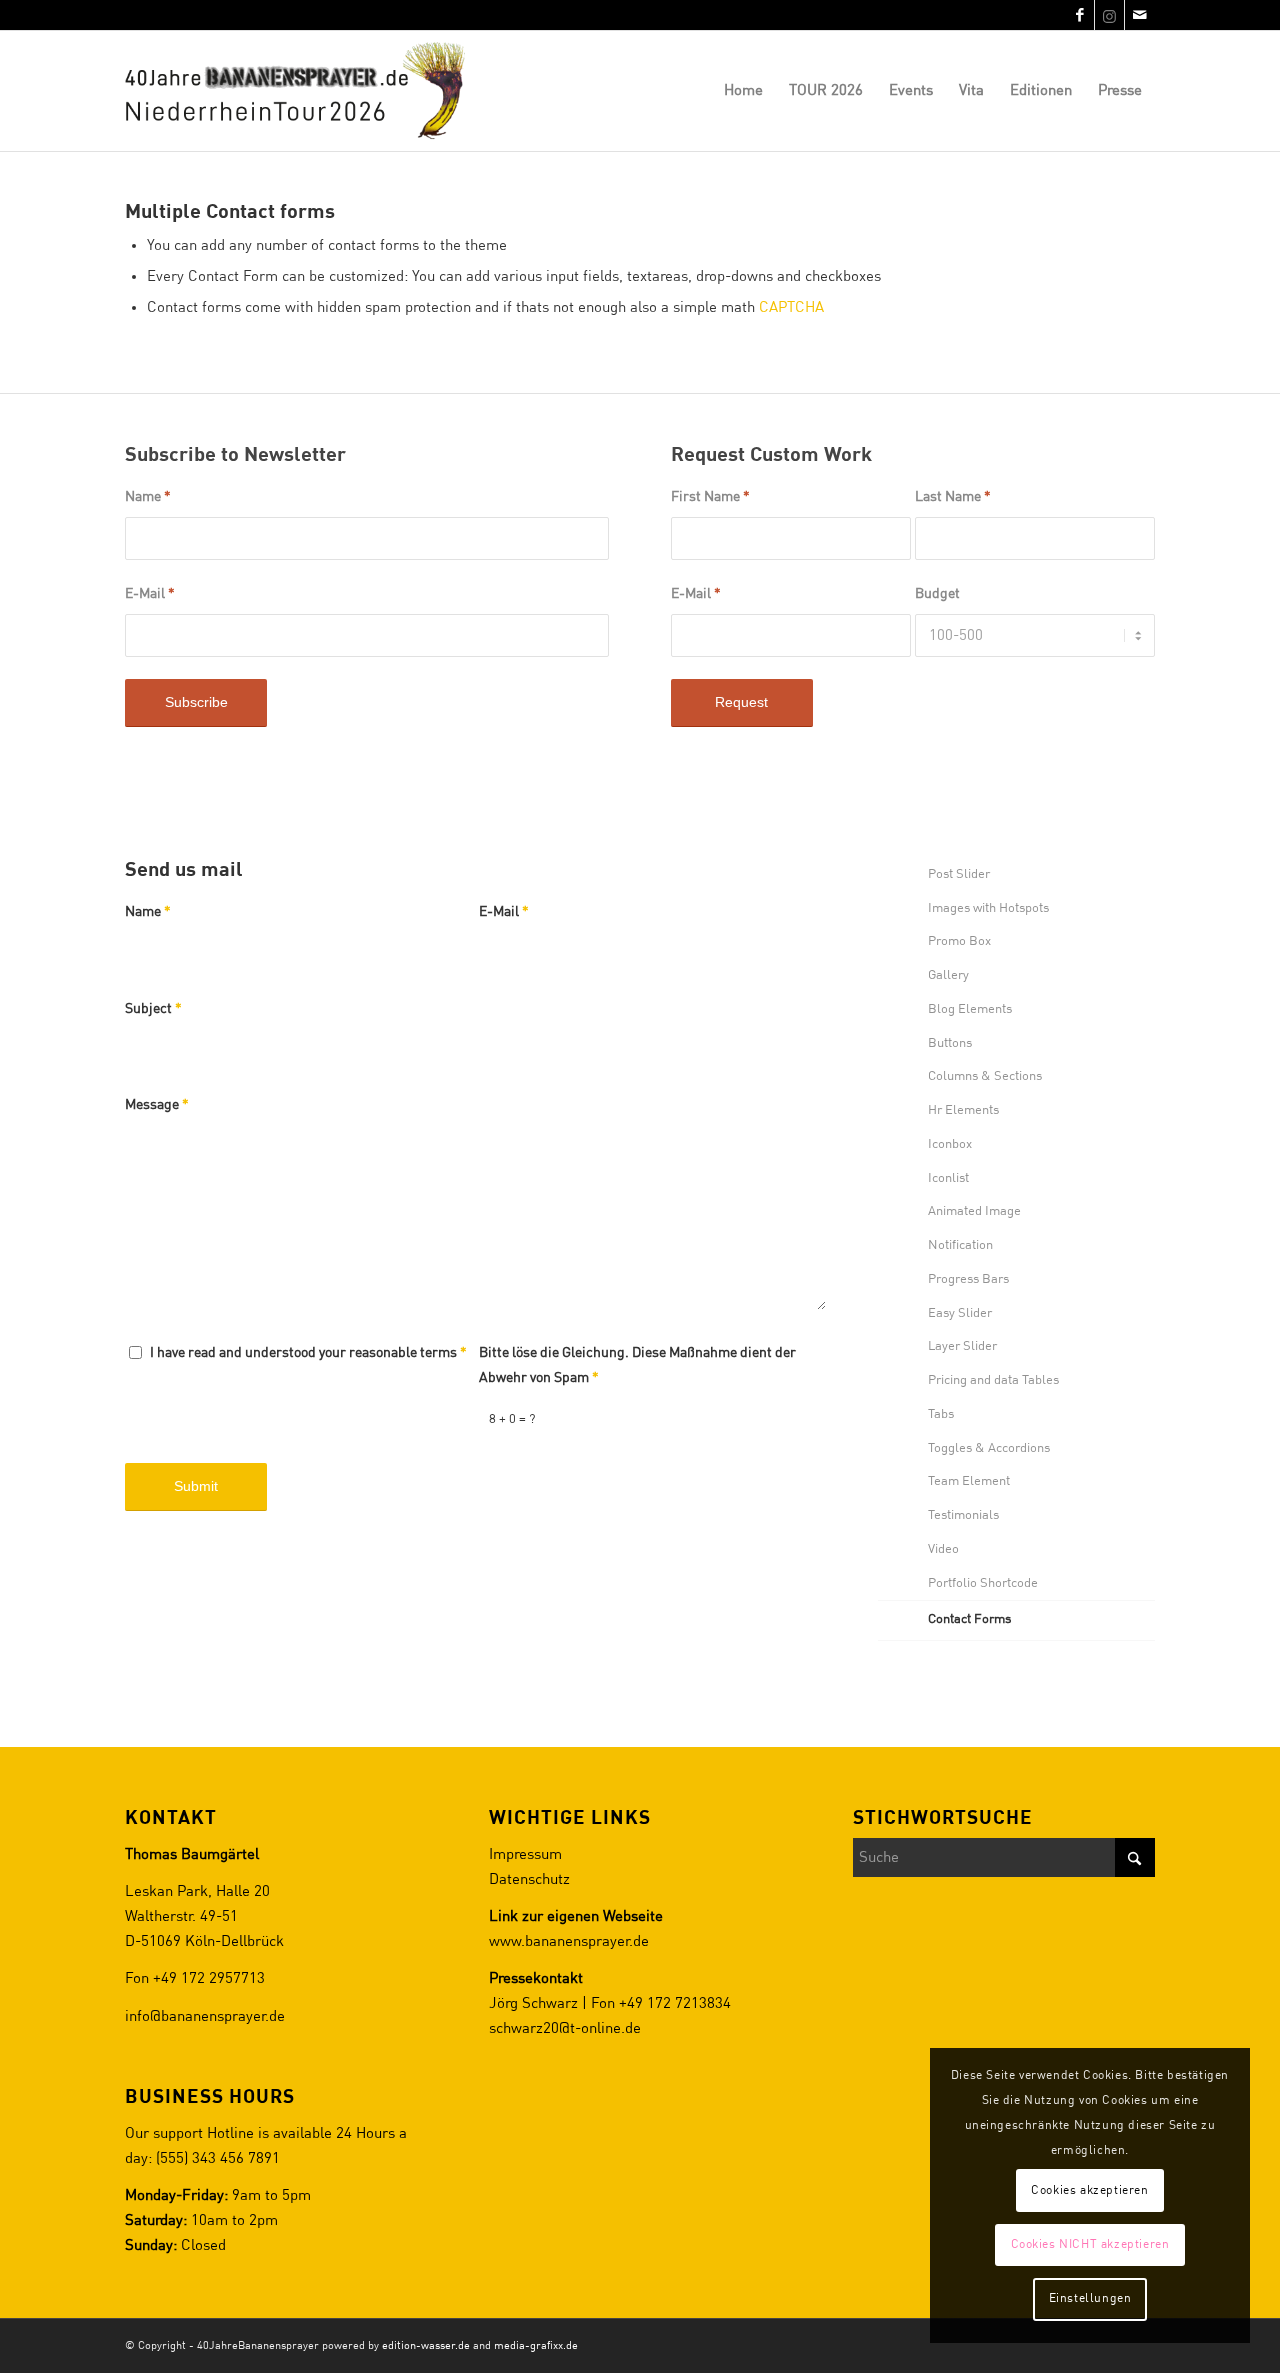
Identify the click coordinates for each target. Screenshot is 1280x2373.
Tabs (941, 1414)
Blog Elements (970, 1009)
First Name (710, 497)
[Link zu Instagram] (1109, 15)
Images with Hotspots (988, 908)
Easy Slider (960, 1313)
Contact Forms (969, 1619)
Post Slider (959, 874)
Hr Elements (963, 1110)
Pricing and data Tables (993, 1380)
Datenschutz (529, 1879)
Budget (937, 594)
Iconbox (950, 1144)
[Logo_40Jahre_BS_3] (303, 91)
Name (148, 497)
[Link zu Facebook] (1079, 15)
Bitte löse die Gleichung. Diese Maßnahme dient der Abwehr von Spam (637, 1365)
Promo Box (959, 941)
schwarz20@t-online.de (565, 2028)
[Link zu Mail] (1140, 15)
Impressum (525, 1854)
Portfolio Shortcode (983, 1583)
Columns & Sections (985, 1076)
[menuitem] (743, 91)
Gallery (948, 975)
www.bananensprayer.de (569, 1941)
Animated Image (974, 1211)
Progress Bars (968, 1279)
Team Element (969, 1481)
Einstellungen (1090, 2299)
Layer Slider (962, 1346)
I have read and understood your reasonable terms (308, 1353)
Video (943, 1549)
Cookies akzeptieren (1089, 2191)
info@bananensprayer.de (205, 2016)
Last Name (953, 497)
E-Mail (150, 594)
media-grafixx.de (536, 2345)
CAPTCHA (791, 307)
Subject (153, 1009)
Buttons (950, 1043)
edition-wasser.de (426, 2345)
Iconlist (948, 1178)
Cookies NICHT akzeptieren (1090, 2245)
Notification (960, 1245)
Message (157, 1105)
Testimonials (963, 1515)
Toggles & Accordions (989, 1448)
